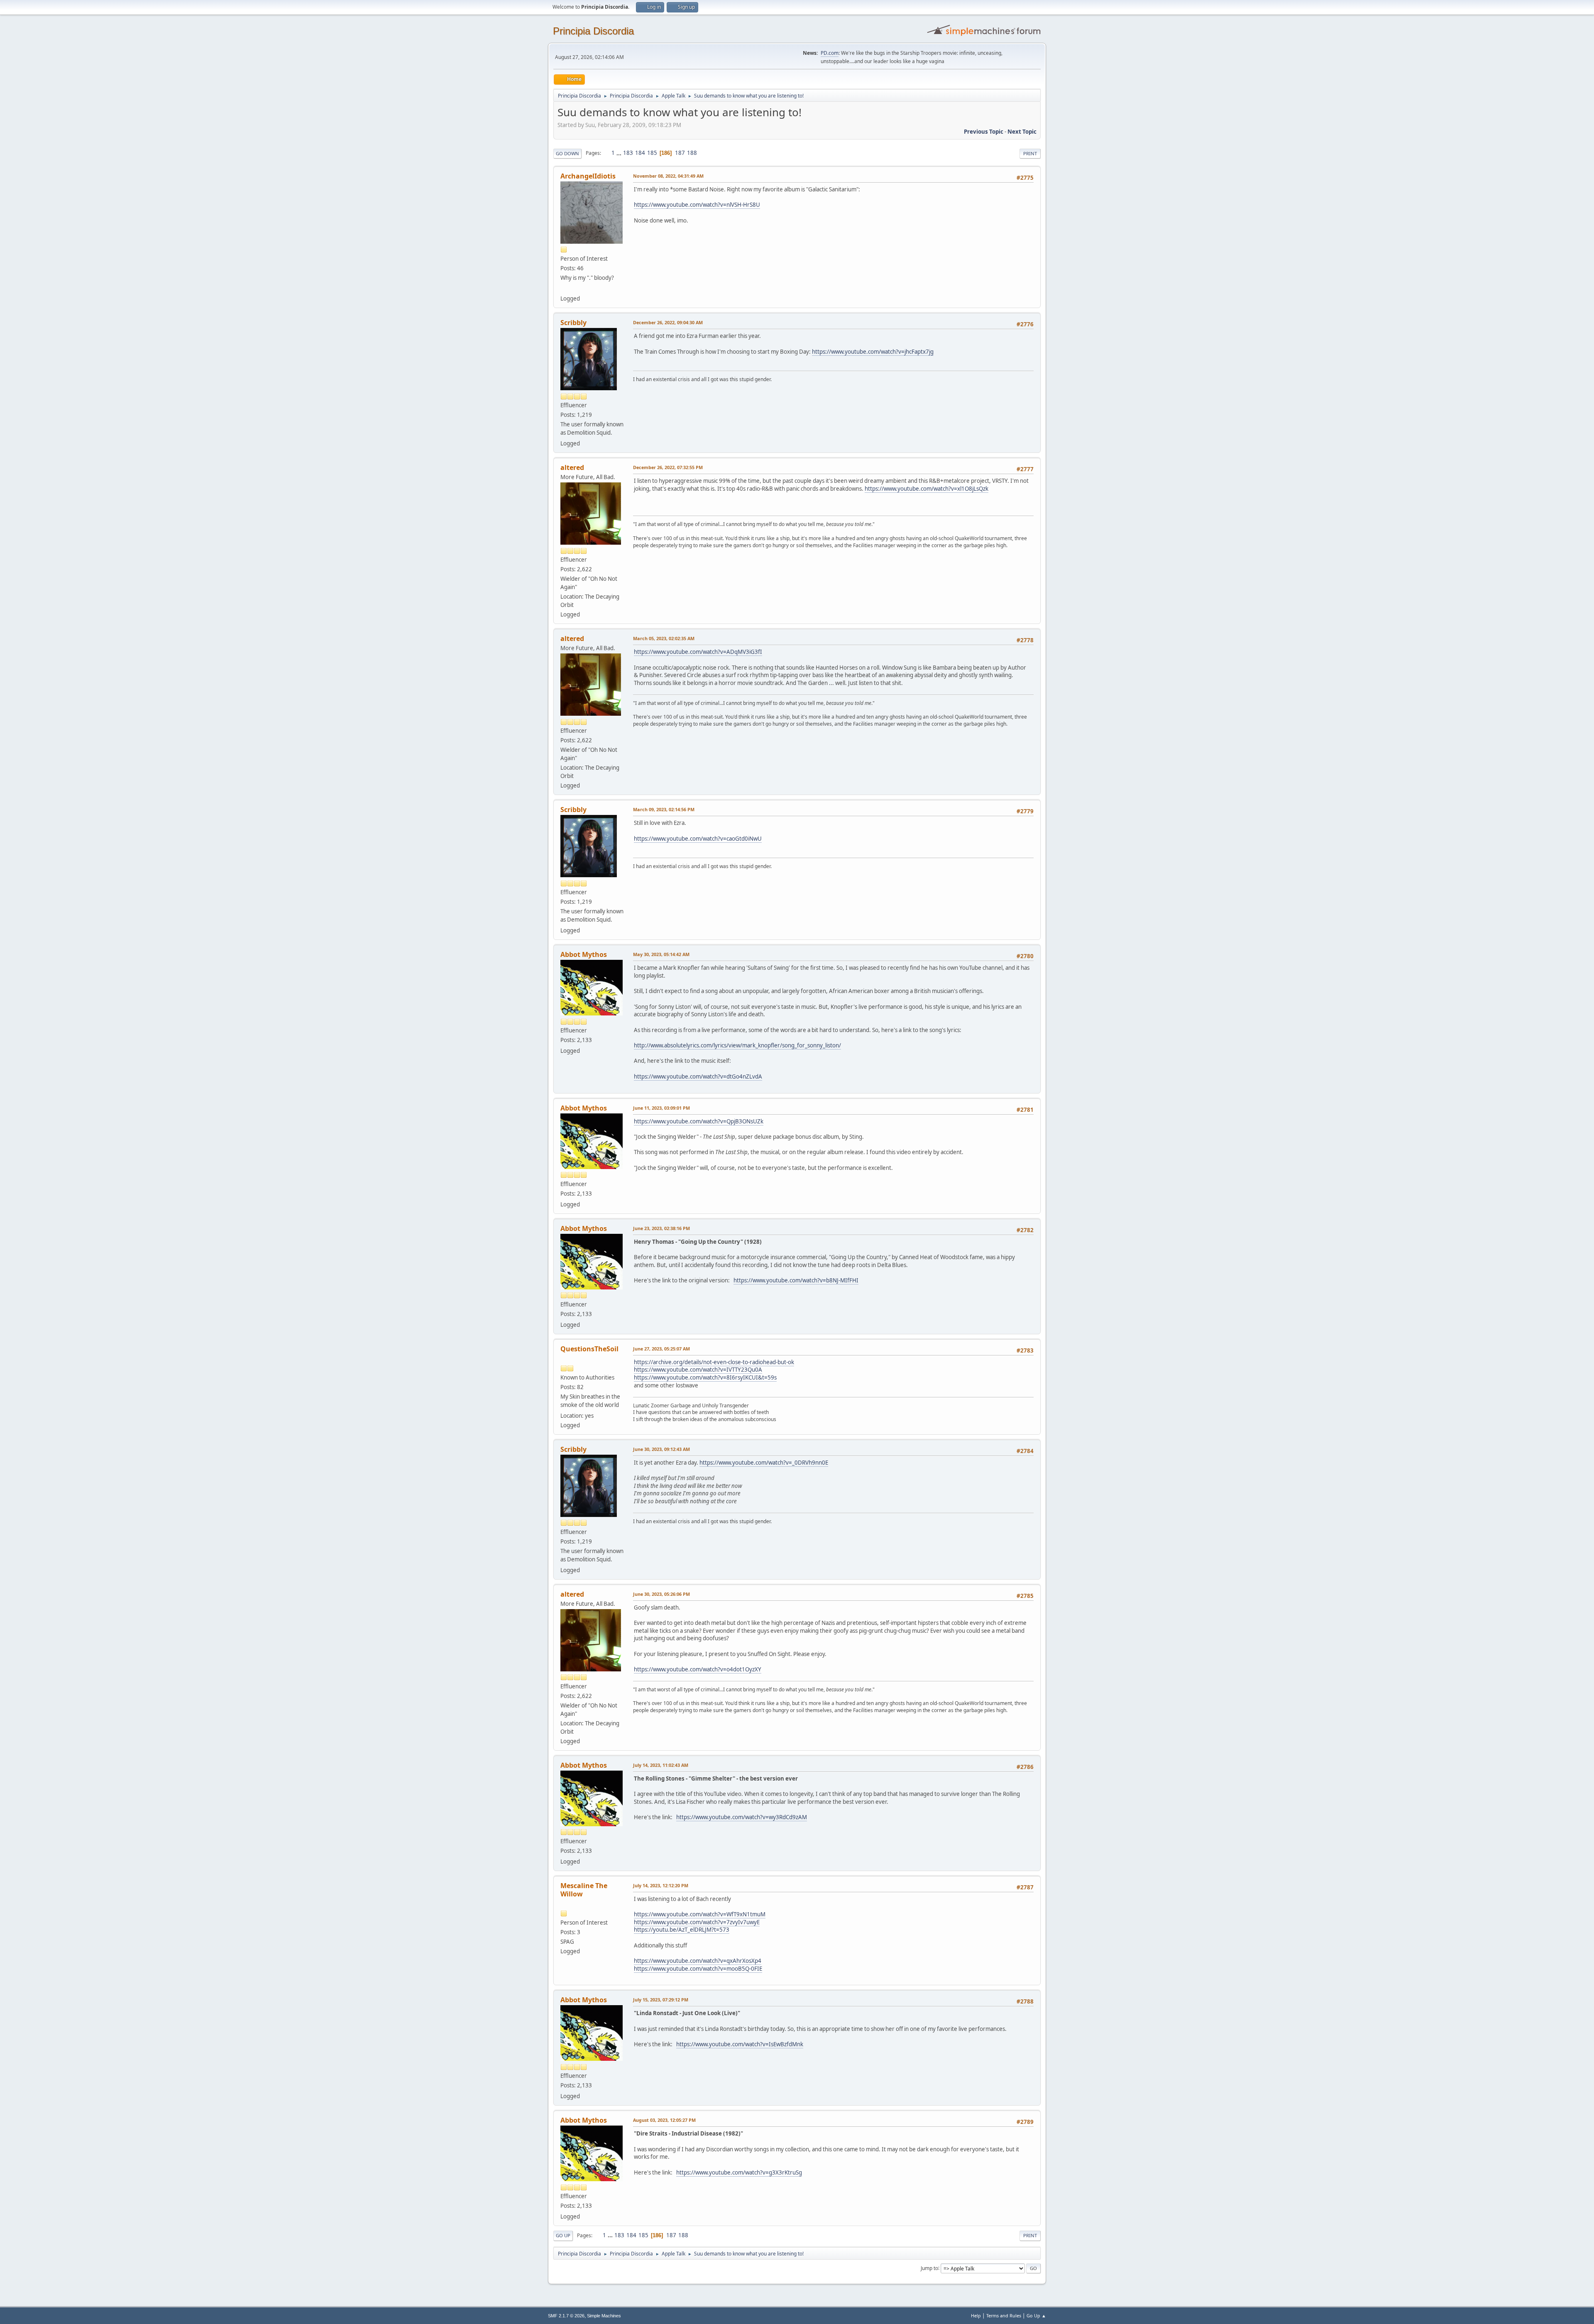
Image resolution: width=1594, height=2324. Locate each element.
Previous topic (984, 132)
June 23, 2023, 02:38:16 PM (661, 1228)
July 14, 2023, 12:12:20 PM (661, 1885)
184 (640, 153)
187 (680, 153)
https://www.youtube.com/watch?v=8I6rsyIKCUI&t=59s (705, 1377)
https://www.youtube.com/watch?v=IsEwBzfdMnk (740, 2044)
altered (572, 467)
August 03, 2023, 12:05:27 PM (664, 2120)
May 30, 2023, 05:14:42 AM (661, 954)
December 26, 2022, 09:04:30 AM (668, 322)
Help (976, 2315)
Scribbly (573, 323)
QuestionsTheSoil (589, 1349)
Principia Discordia (593, 31)
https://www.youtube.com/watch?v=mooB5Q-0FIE (698, 1969)
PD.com (830, 53)
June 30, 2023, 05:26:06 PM (661, 1594)
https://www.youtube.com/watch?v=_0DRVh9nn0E (764, 1463)
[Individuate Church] (564, 289)
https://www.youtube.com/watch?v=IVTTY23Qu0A (698, 1370)
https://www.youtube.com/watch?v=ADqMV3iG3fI (698, 652)
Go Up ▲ (1036, 2315)
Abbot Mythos (584, 954)
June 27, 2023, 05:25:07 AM (661, 1349)
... (620, 153)
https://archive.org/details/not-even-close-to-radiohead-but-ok (714, 1362)
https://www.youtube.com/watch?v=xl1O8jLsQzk (927, 489)
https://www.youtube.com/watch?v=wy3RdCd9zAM (742, 1817)
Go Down (567, 153)
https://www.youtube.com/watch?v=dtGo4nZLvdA (698, 1076)
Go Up (563, 2235)
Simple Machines (604, 2316)
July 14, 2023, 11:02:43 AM (661, 1765)
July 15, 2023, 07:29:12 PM (661, 2000)
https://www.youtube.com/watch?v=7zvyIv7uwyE (697, 1922)
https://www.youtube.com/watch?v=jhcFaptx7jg (873, 352)
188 (692, 153)
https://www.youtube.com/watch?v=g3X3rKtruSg (739, 2172)
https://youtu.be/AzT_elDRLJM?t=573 (682, 1930)
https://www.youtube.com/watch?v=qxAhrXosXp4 (698, 1961)
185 (652, 153)
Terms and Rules (1004, 2315)
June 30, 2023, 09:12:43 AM (661, 1449)
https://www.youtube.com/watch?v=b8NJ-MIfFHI (796, 1280)
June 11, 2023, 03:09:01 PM (661, 1108)
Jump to (929, 2268)
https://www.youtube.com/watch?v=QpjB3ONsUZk (699, 1121)
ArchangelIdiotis (588, 176)
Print (1030, 153)
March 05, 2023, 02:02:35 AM (664, 638)
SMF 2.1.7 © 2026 (566, 2316)
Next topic (1022, 132)
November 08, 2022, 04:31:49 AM (668, 176)
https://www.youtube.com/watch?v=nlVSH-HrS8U (697, 205)
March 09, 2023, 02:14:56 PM (664, 809)
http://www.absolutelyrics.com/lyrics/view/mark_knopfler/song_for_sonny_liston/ (737, 1045)
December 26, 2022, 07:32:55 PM (668, 467)
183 (628, 153)
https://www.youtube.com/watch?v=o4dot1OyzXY (698, 1669)
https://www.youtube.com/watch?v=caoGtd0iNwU (698, 839)
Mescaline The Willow (584, 1890)
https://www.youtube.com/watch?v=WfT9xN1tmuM (700, 1914)
